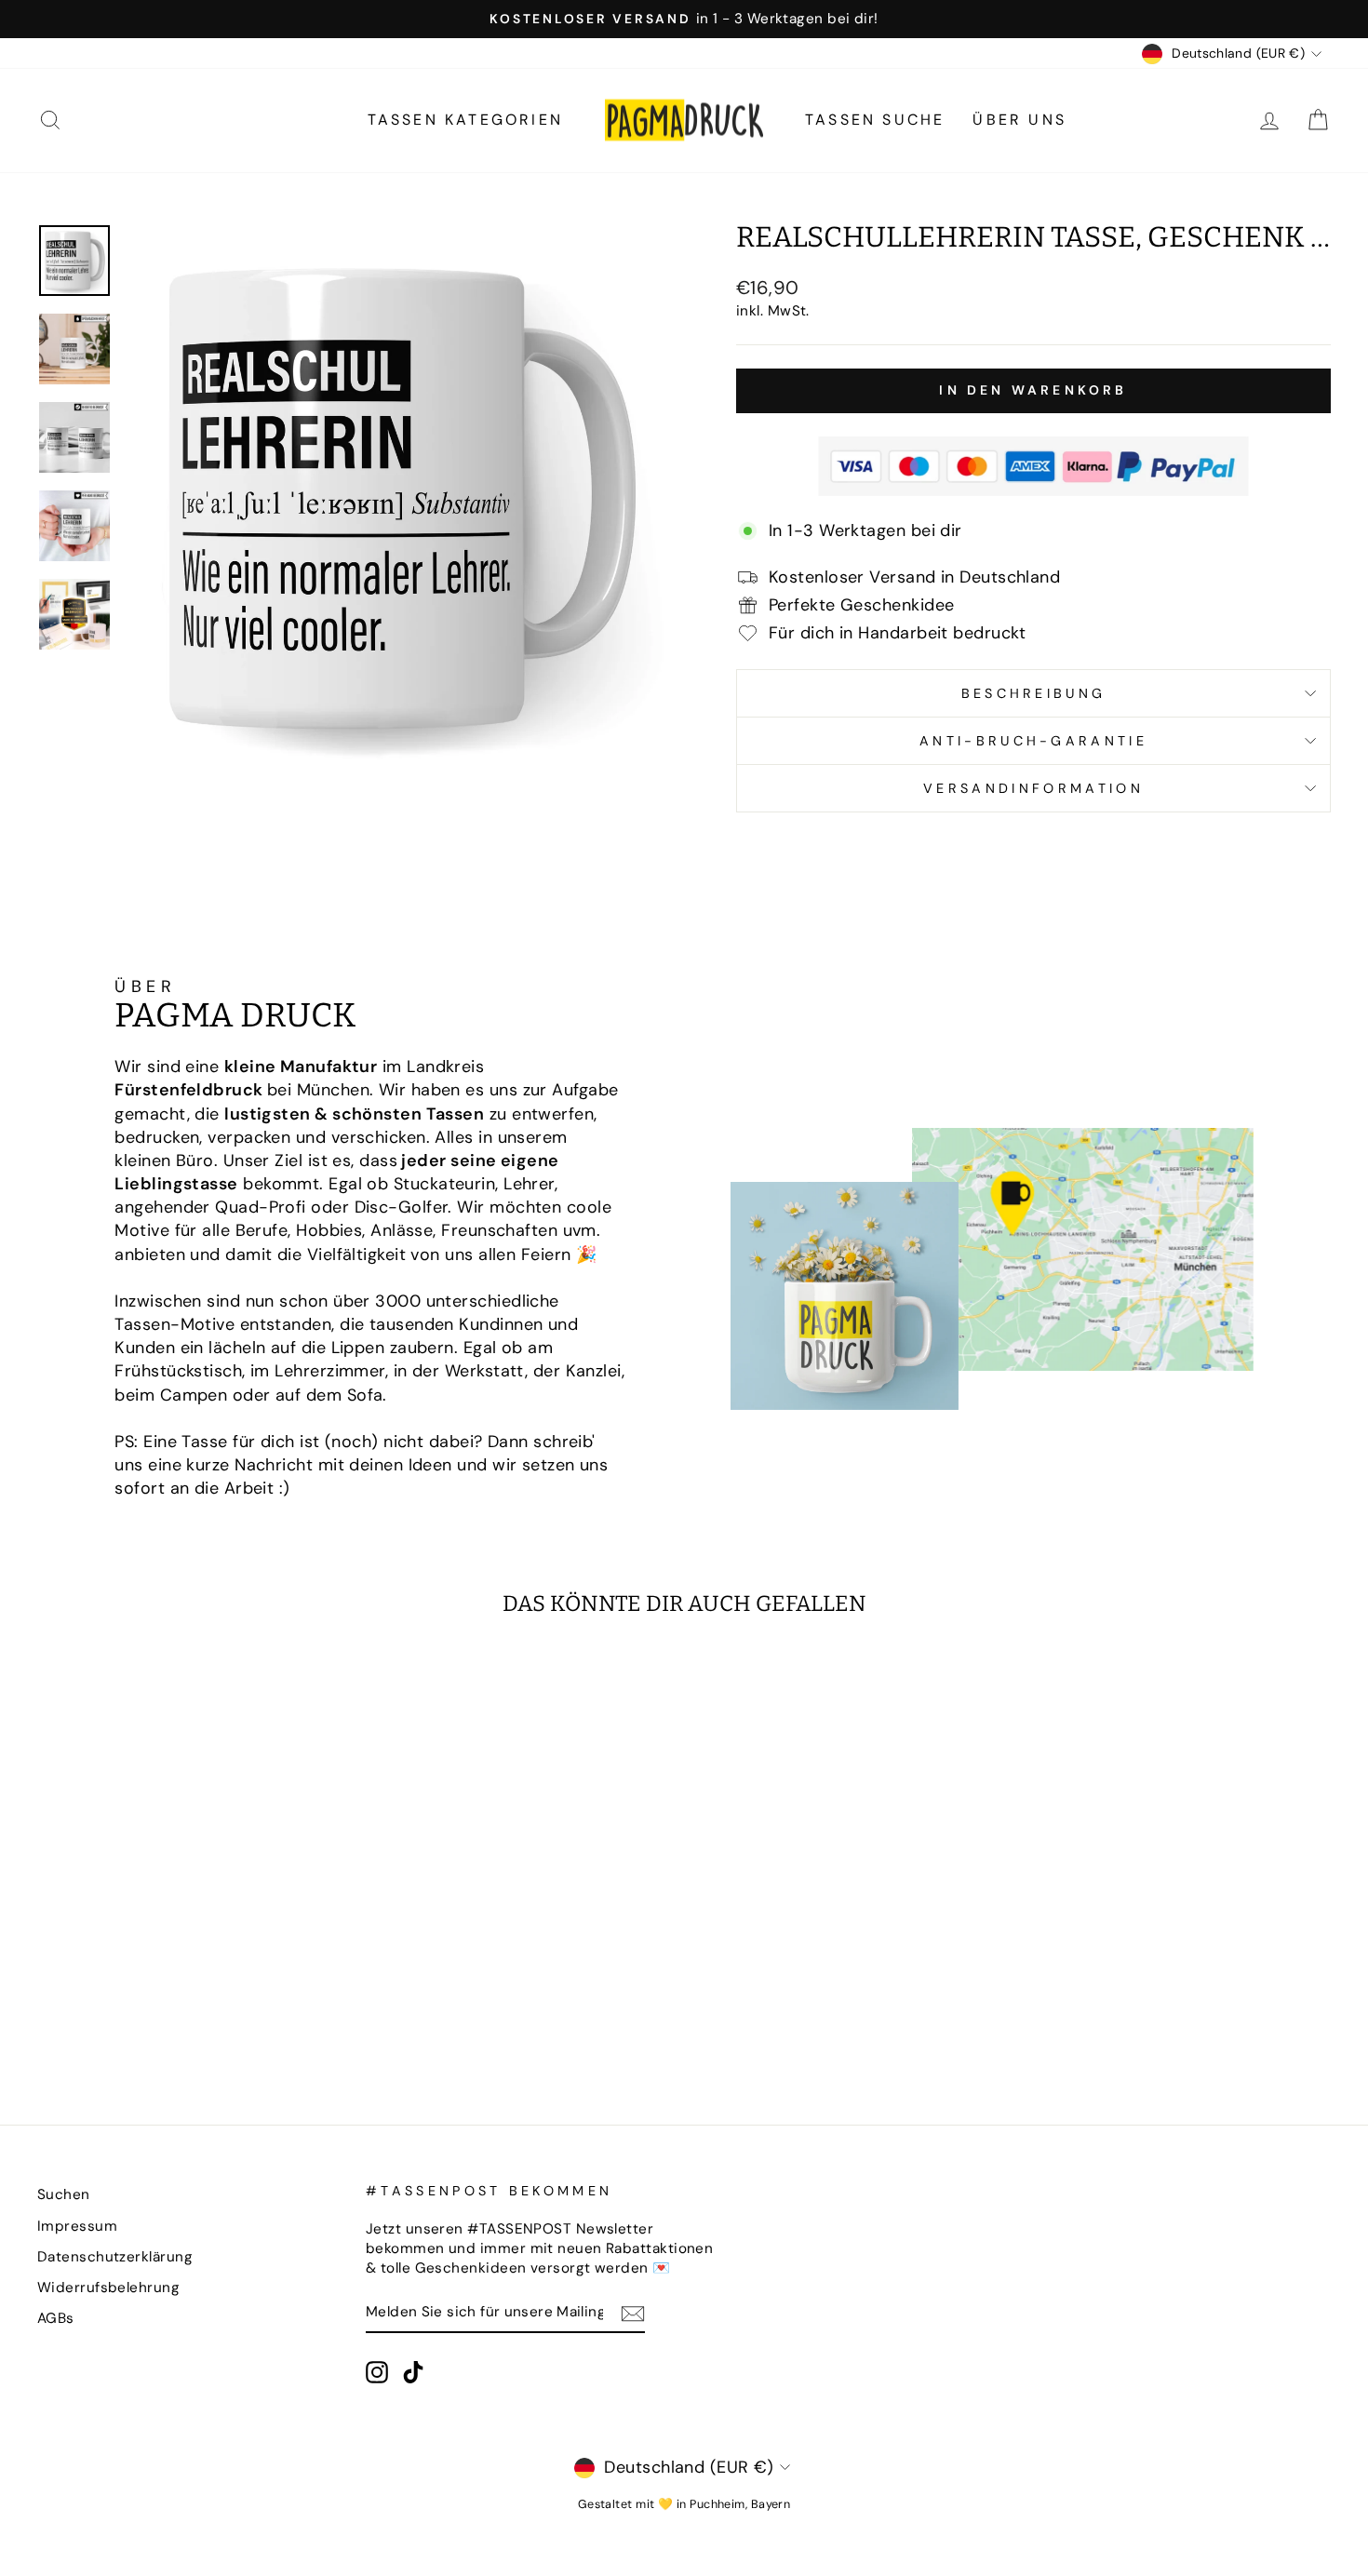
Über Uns (1019, 120)
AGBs (56, 2318)
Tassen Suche (875, 120)
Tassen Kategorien (465, 120)
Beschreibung (1034, 693)
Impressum (77, 2226)
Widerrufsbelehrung (108, 2288)
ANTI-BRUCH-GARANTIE (1033, 741)
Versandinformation (1033, 788)
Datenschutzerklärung (115, 2257)
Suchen (64, 2194)
